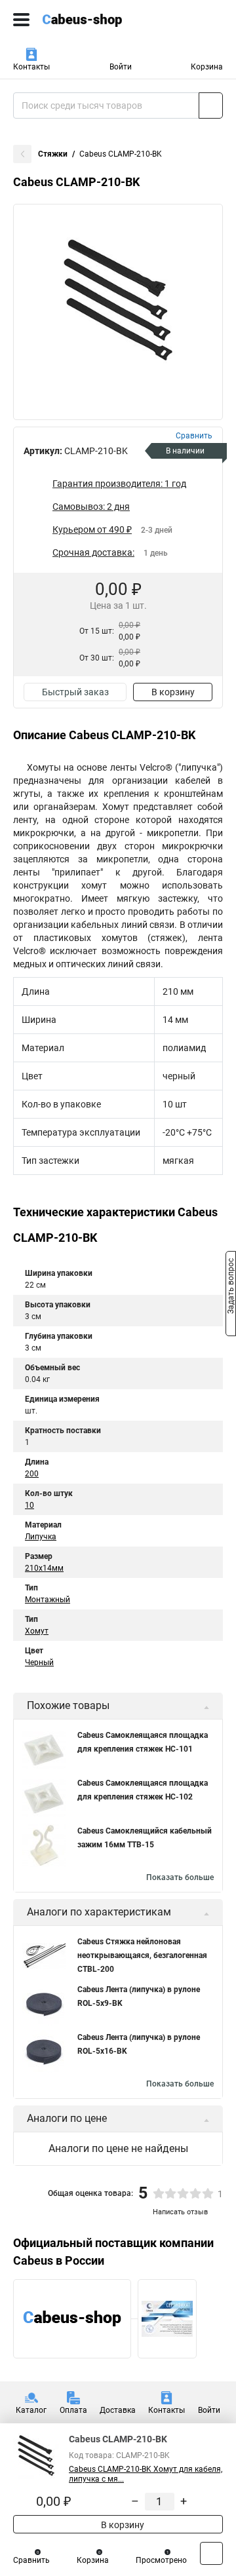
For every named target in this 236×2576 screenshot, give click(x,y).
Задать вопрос (231, 1287)
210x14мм (44, 1568)
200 (32, 1474)
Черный (39, 1663)
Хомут (37, 1631)
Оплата (73, 2410)
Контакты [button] (31, 67)
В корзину (173, 692)
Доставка (118, 2410)
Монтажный (48, 1600)
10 (29, 1505)
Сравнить (31, 2560)
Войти (121, 67)
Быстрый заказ (75, 692)
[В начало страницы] (211, 2553)
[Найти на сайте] (211, 106)
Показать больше (180, 1877)
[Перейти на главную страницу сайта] (98, 20)
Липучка (41, 1537)
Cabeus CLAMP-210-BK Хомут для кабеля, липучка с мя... (146, 2474)
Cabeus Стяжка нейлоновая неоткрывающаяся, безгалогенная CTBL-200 (142, 1955)
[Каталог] (21, 20)
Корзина (207, 67)
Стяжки (53, 154)
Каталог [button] (31, 2410)
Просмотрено (161, 2560)
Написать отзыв (180, 2212)
